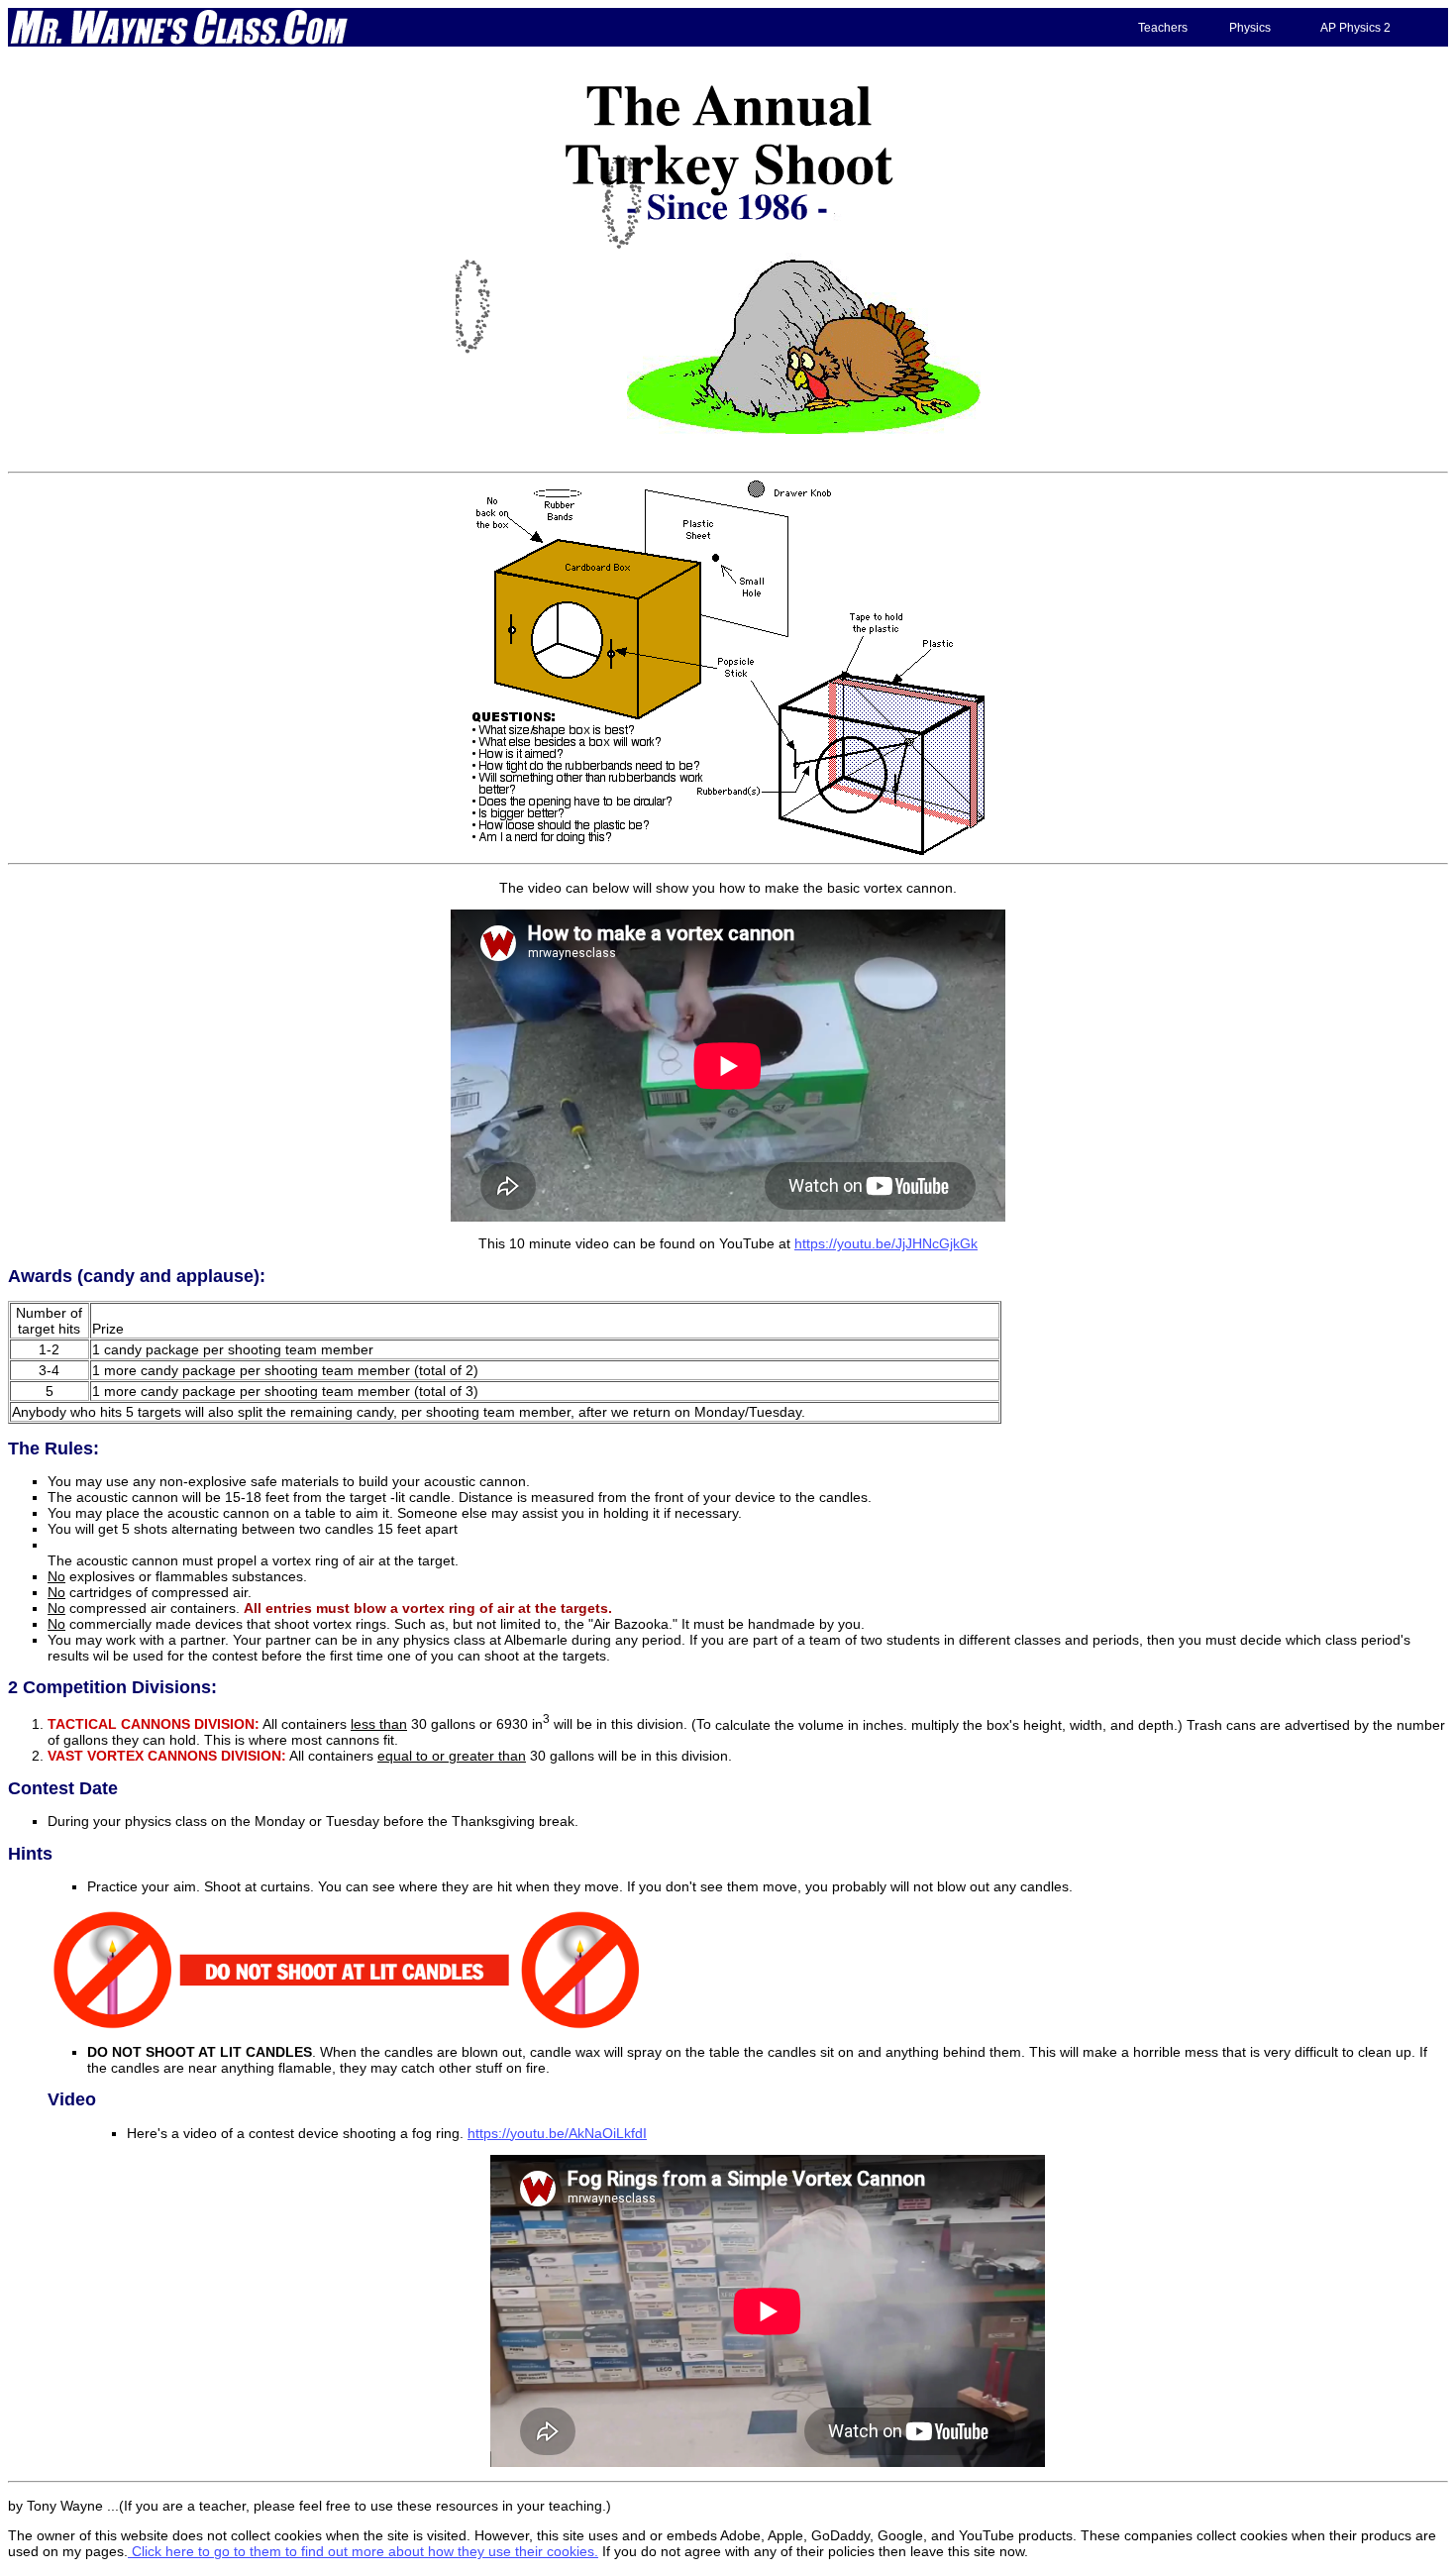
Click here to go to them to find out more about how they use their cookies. (363, 2551)
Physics (1250, 28)
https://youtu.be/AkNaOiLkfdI (557, 2133)
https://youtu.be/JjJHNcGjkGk (886, 1243)
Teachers (1163, 28)
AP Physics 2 (1355, 28)
